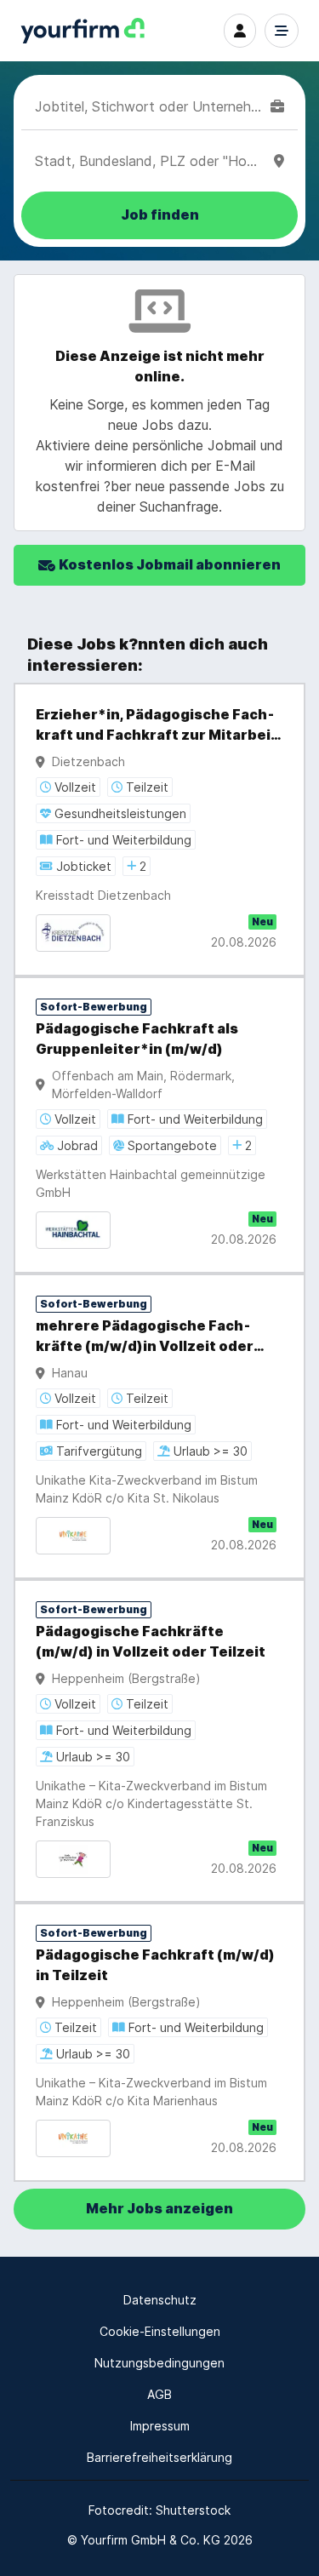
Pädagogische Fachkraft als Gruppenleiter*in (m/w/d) (137, 1039)
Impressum (160, 2426)
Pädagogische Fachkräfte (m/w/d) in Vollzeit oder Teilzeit (151, 1642)
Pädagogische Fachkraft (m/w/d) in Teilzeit (155, 1965)
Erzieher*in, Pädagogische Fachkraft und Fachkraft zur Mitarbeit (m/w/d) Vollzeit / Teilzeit (157, 726)
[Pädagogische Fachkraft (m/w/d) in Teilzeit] (159, 2042)
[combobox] (149, 106)
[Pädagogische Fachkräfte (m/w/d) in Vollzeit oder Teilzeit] (159, 1741)
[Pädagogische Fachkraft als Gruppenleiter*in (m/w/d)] (159, 1125)
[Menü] (282, 31)
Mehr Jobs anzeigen (159, 2209)
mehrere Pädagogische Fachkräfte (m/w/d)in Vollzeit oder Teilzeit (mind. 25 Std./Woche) (146, 1337)
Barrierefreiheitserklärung (159, 2457)
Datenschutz (160, 2300)
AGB (159, 2394)
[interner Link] (83, 31)
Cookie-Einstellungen (160, 2331)
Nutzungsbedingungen (159, 2363)
